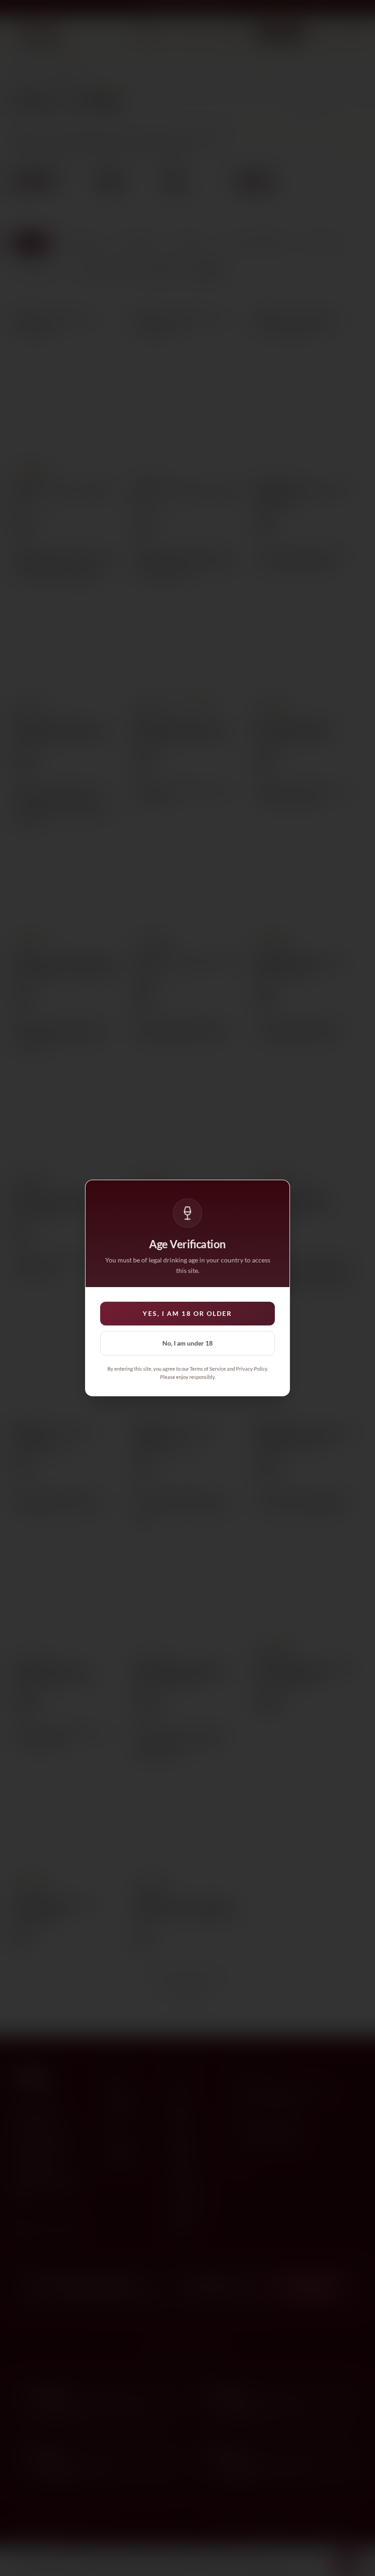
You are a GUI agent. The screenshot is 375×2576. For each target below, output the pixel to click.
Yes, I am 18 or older (187, 1313)
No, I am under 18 (187, 1343)
